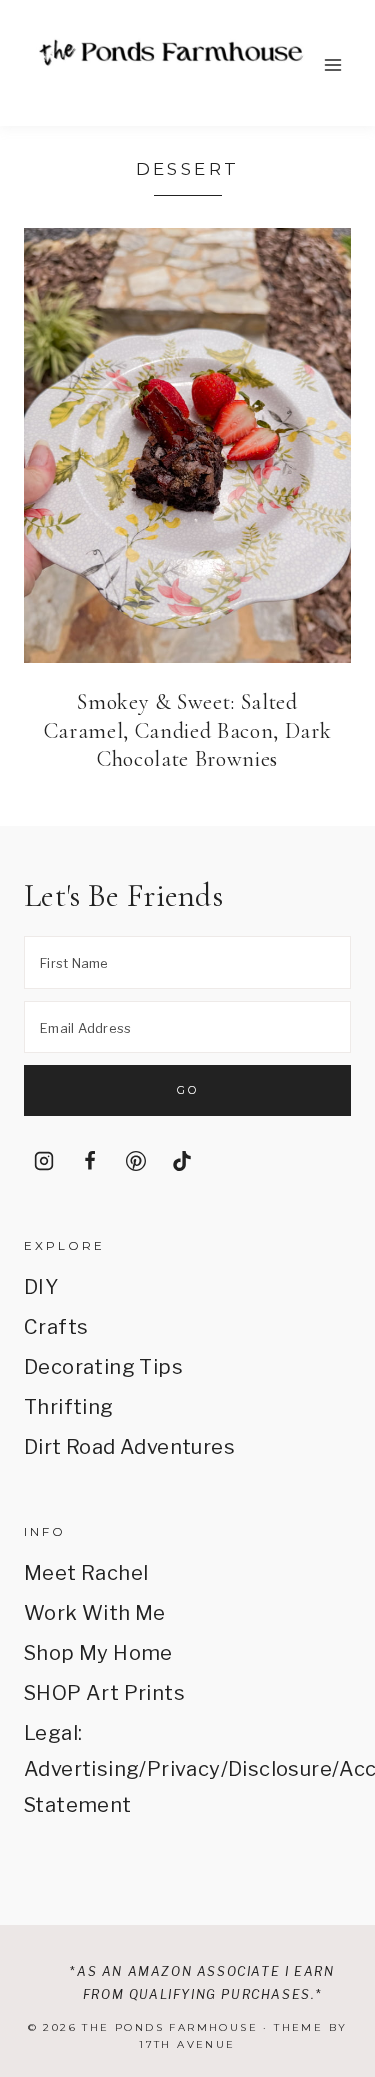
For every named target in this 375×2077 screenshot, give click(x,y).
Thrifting (69, 1407)
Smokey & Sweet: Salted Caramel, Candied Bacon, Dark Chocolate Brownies (187, 730)
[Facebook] (90, 1161)
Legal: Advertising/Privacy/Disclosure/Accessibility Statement (187, 1769)
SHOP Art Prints (104, 1693)
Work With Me (95, 1613)
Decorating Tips (103, 1367)
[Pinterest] (136, 1161)
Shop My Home (98, 1653)
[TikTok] (182, 1161)
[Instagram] (44, 1161)
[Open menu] (332, 64)
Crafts (56, 1327)
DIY (41, 1287)
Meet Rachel (86, 1573)
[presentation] (187, 445)
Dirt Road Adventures (129, 1447)
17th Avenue (187, 2044)
